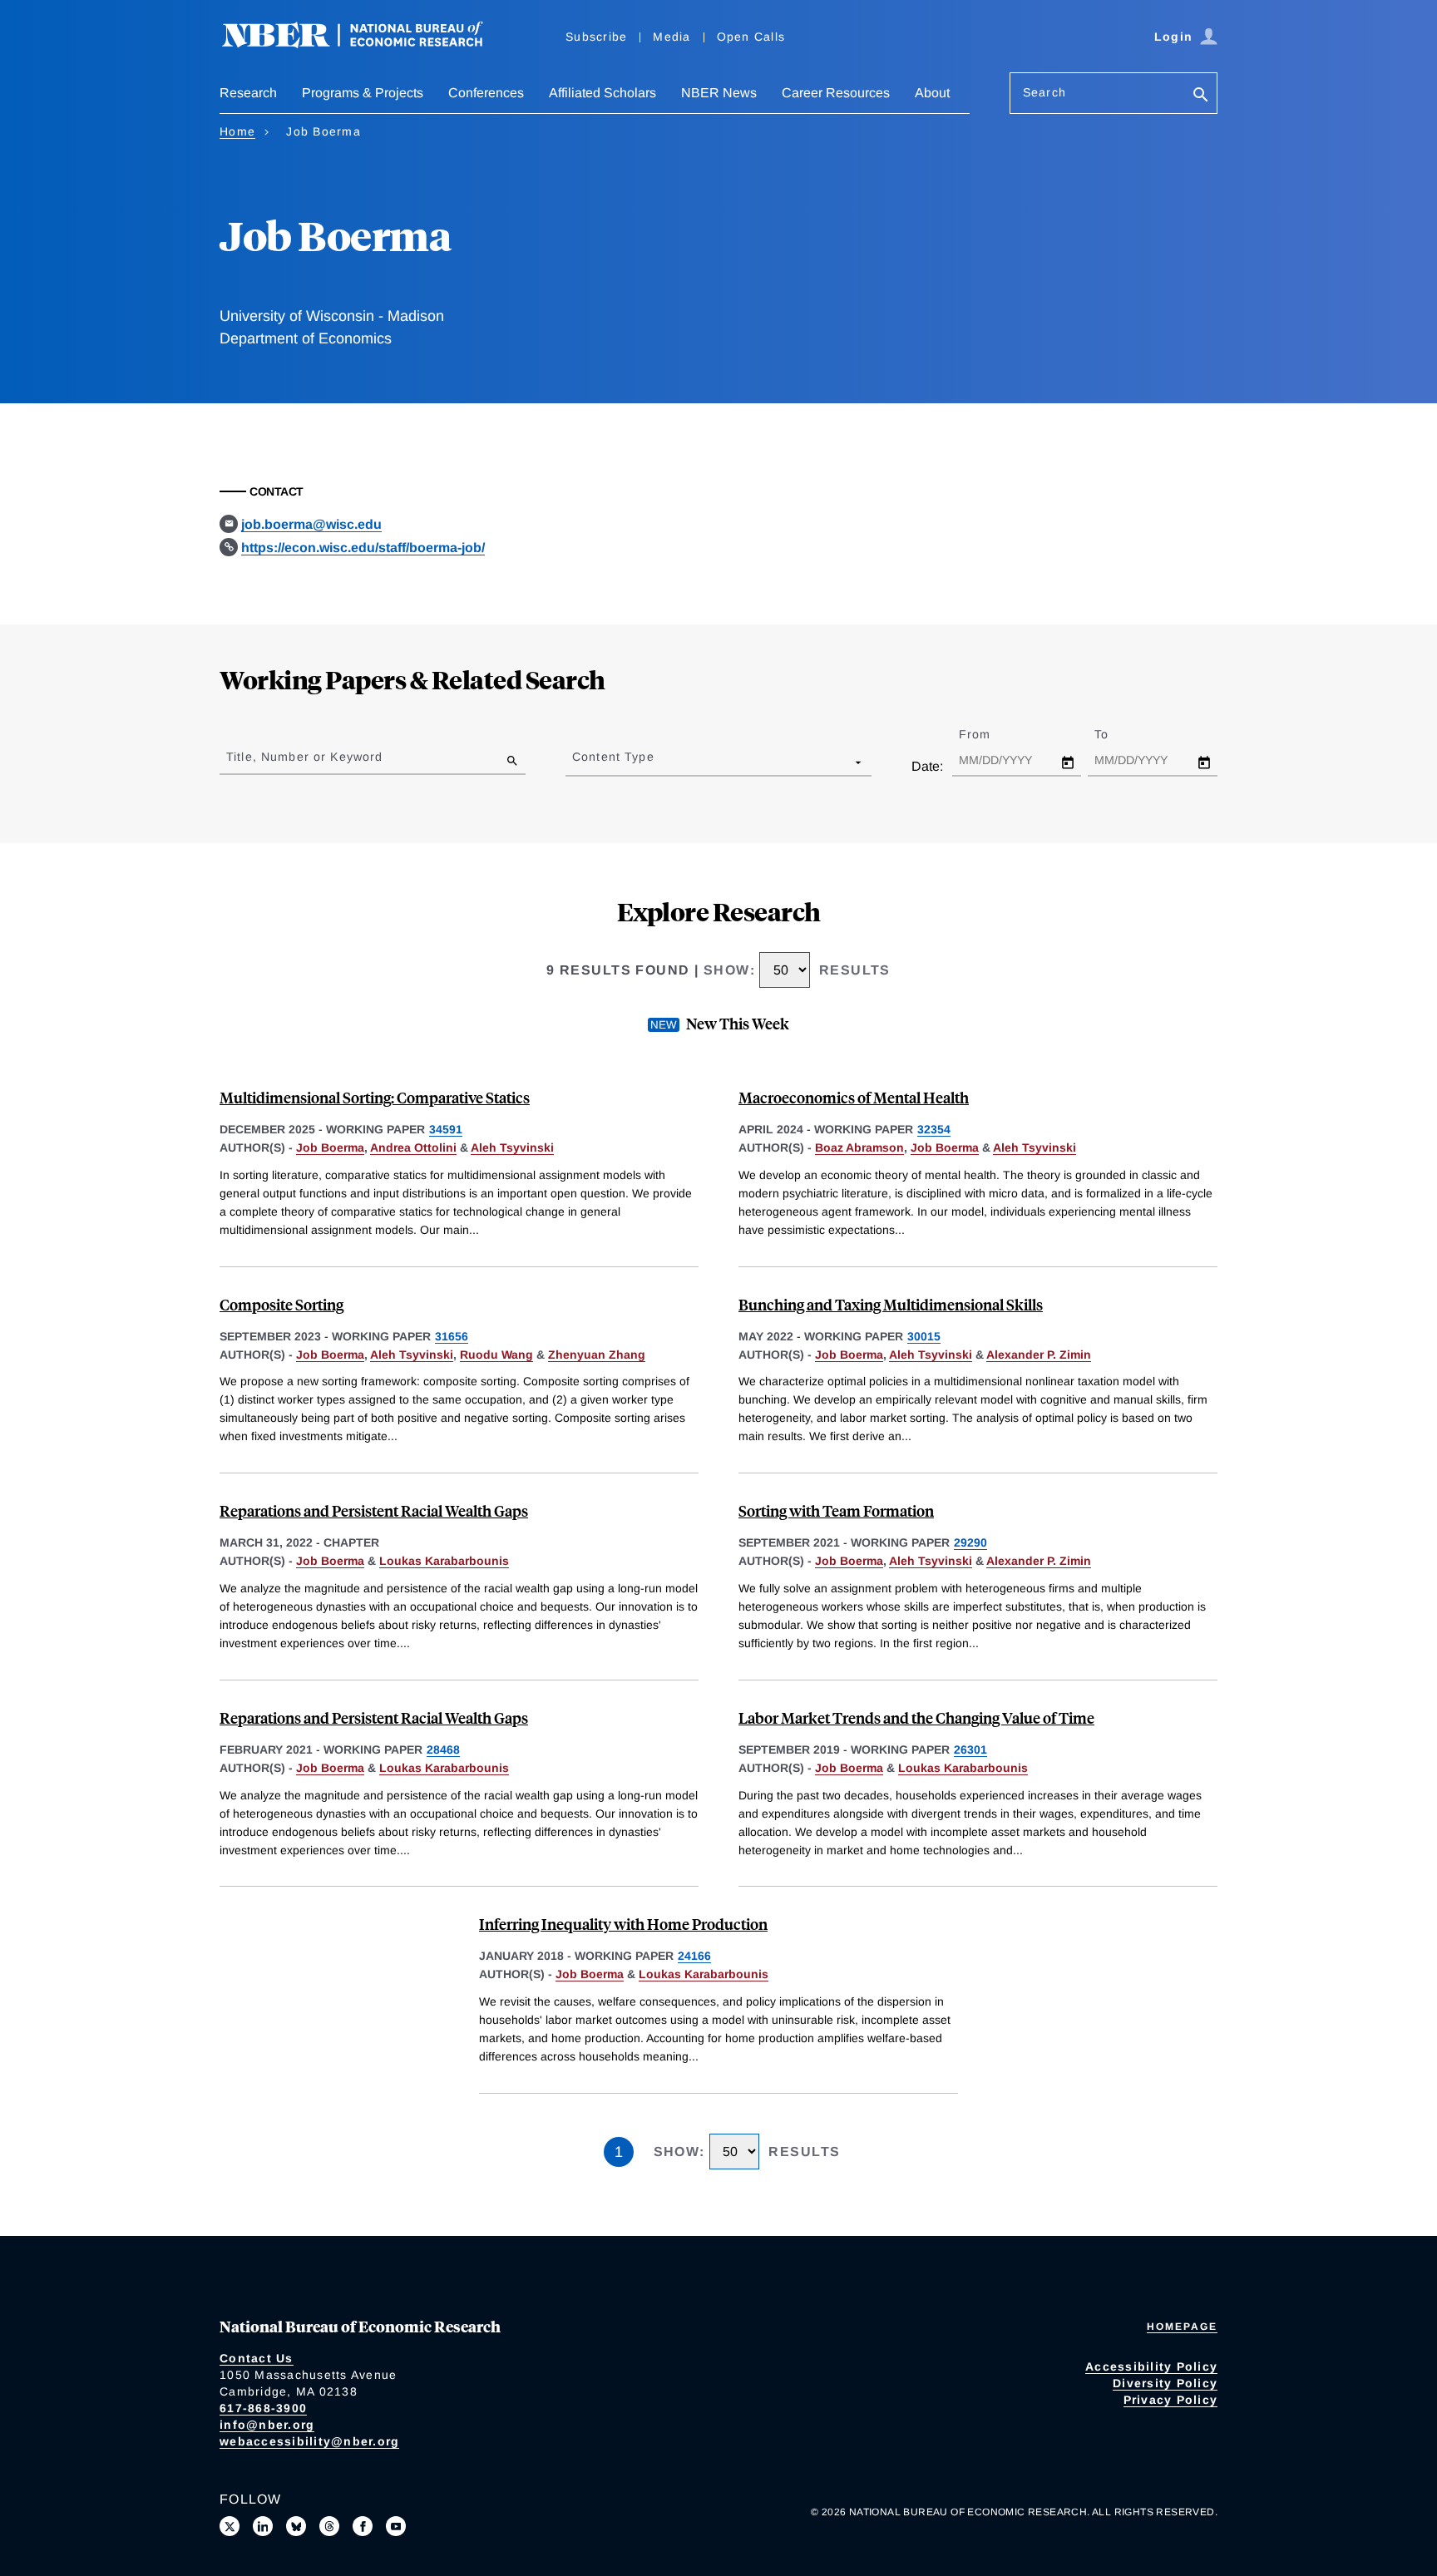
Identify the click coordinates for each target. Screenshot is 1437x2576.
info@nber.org (267, 2425)
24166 (694, 1956)
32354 (934, 1129)
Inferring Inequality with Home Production (623, 1924)
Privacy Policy (1171, 2400)
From (989, 734)
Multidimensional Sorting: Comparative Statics (375, 1097)
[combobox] (575, 762)
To (1116, 734)
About (932, 93)
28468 (443, 1749)
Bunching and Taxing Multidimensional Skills (891, 1304)
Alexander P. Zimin (1039, 1355)
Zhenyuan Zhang (597, 1355)
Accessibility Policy (1151, 2366)
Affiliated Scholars (602, 93)
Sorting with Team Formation (836, 1510)
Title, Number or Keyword (304, 757)
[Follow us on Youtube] (396, 2526)
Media (672, 37)
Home (237, 131)
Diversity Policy (1165, 2383)
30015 (924, 1336)
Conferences (486, 93)
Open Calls (751, 37)
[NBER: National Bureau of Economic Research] (366, 44)
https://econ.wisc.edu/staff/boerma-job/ (363, 548)
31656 (452, 1336)
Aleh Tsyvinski (512, 1147)
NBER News (719, 93)
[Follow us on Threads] (329, 2526)
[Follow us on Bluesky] (296, 2526)
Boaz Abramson (859, 1147)
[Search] (1201, 96)
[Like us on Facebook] (363, 2526)
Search (1044, 92)
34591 (446, 1129)
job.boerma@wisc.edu (311, 524)
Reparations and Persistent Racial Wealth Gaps (374, 1510)
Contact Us (257, 2358)
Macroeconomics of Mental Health (854, 1097)
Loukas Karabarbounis (444, 1561)
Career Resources (836, 93)
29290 (970, 1542)
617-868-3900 (263, 2408)
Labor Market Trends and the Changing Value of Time (916, 1717)
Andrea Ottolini (413, 1147)
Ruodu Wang (496, 1355)
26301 (970, 1749)
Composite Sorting (281, 1304)
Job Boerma (330, 1147)
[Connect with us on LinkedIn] (263, 2526)
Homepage (1182, 2327)
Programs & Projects (363, 93)
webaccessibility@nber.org (309, 2441)
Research (248, 93)
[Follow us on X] (230, 2526)
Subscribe (596, 37)
